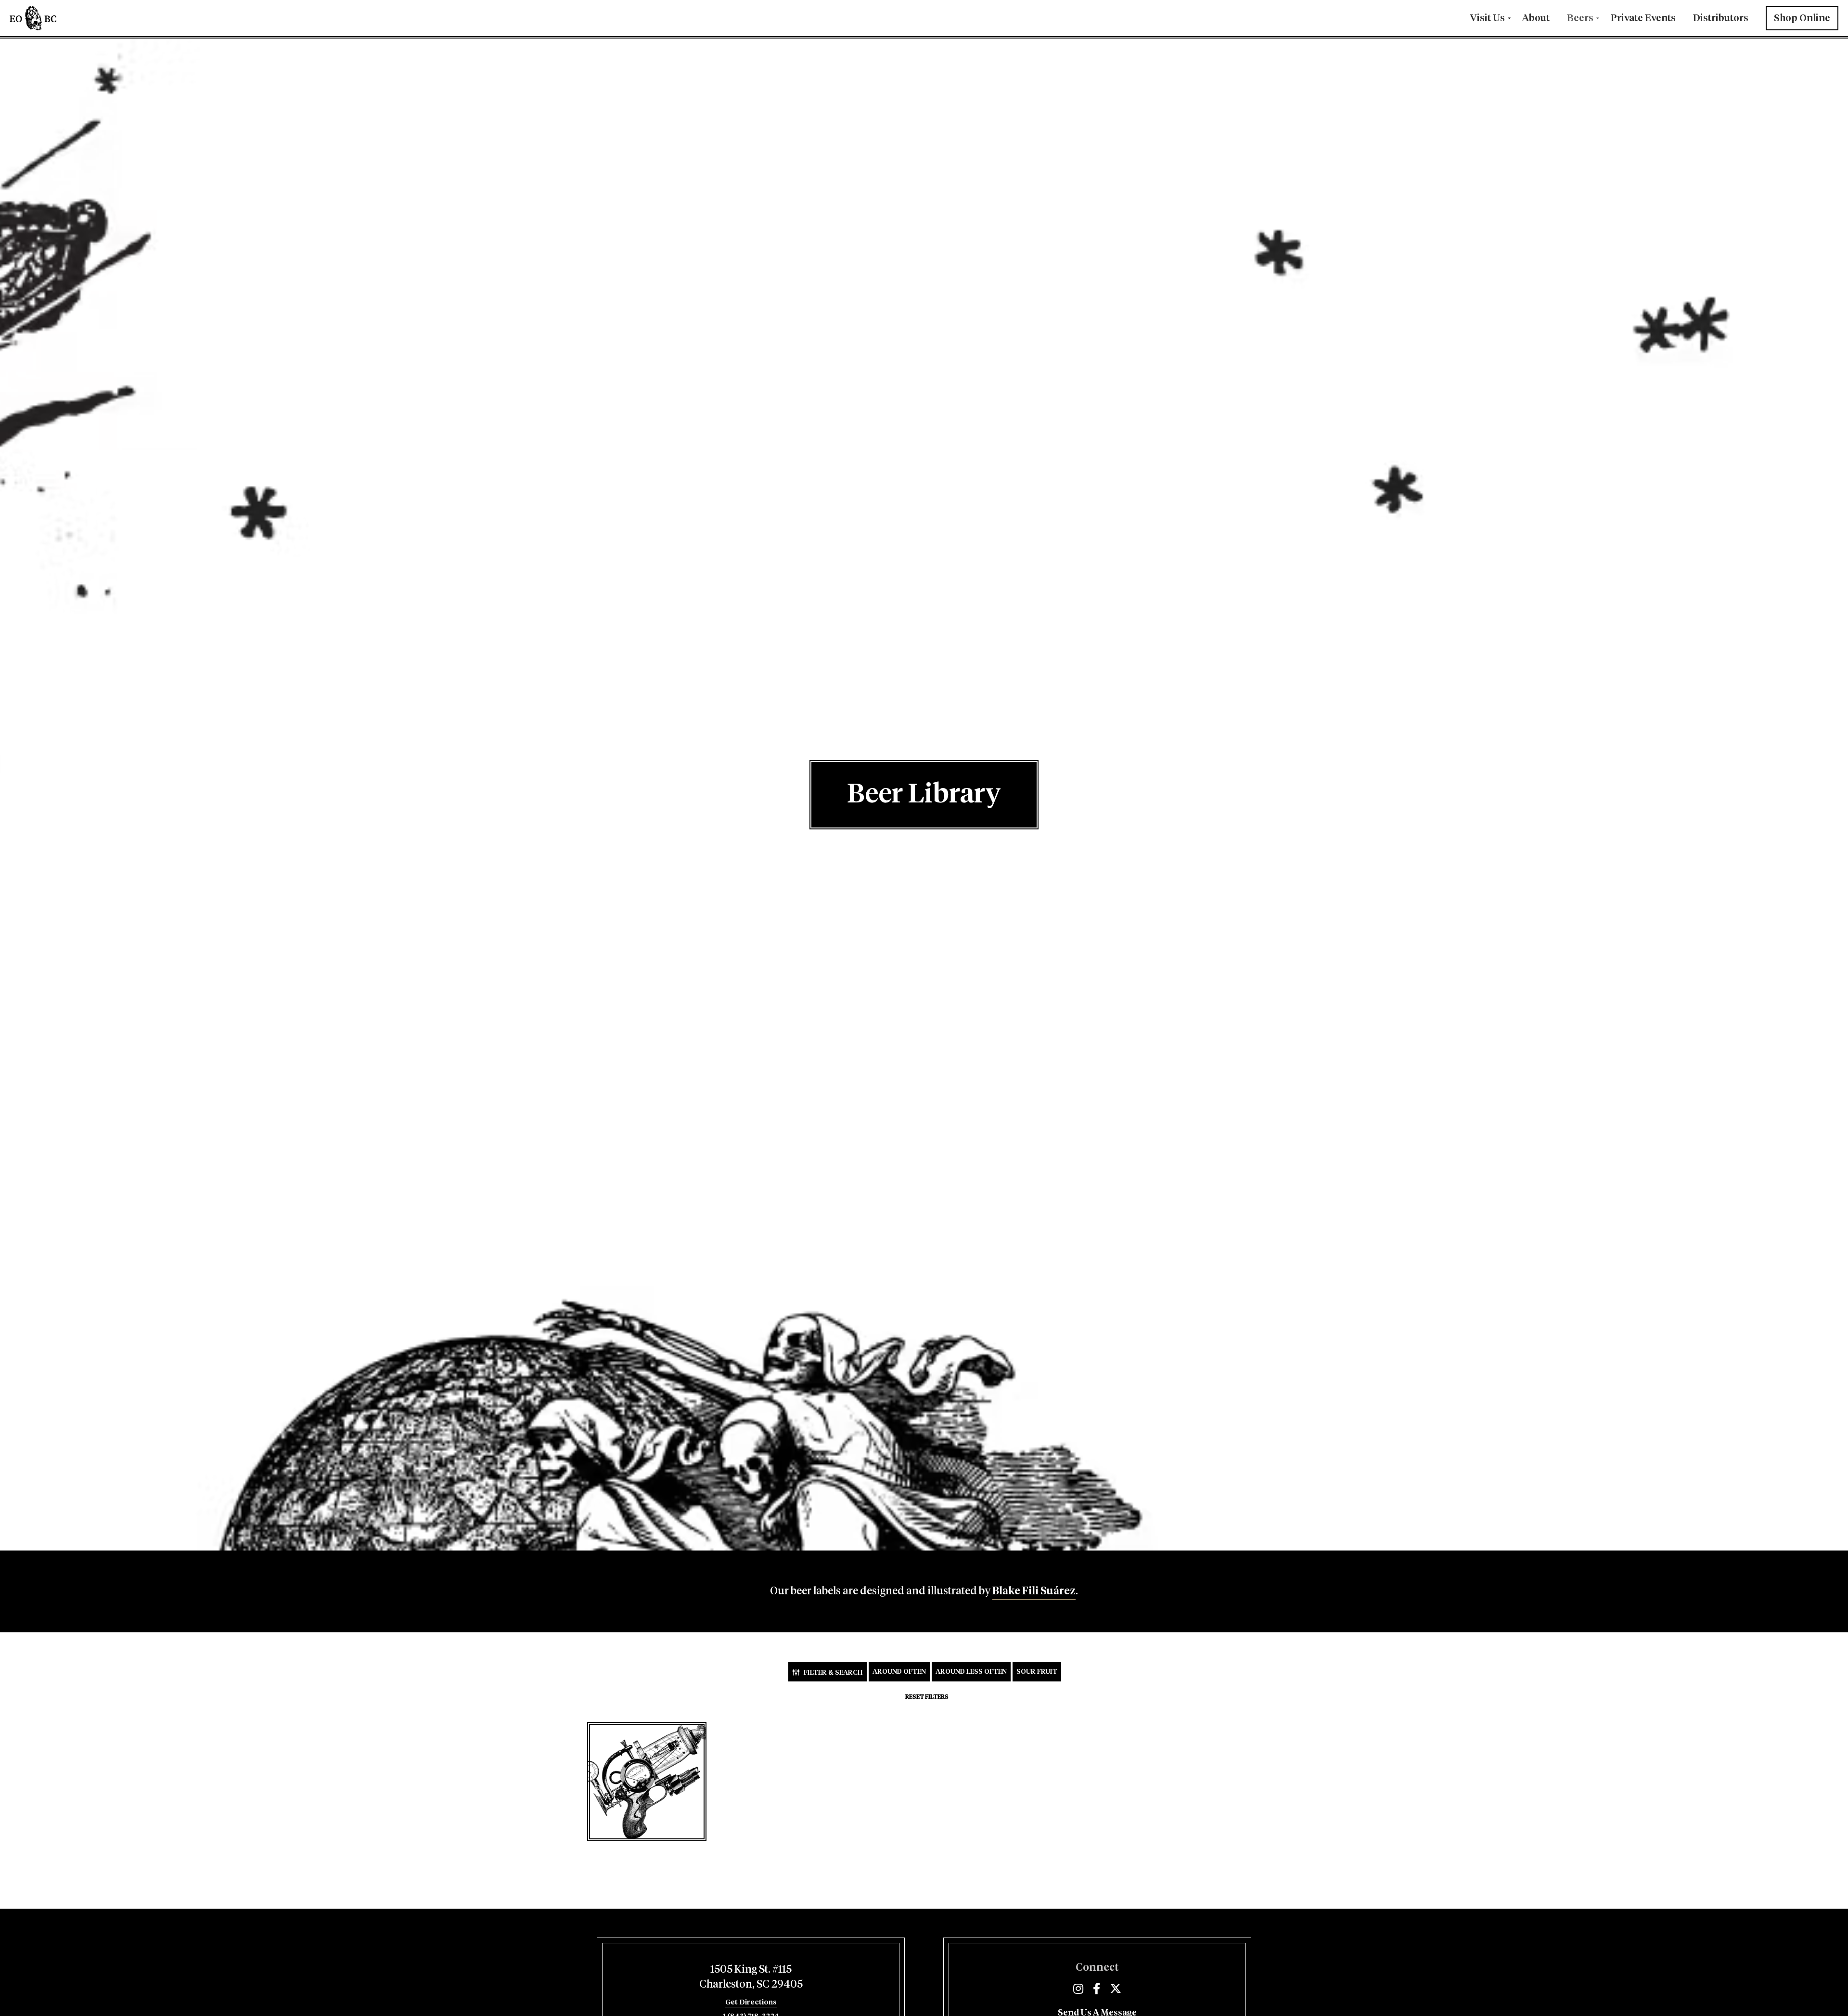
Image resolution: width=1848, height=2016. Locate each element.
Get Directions (751, 2002)
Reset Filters (927, 1697)
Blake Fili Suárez (1034, 1591)
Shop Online (1802, 18)
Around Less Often (971, 1672)
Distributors (1721, 18)
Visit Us (1487, 18)
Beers (1580, 18)
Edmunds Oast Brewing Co (63, 18)
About (1536, 18)
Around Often (899, 1672)
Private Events (1643, 18)
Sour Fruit (1037, 1672)
